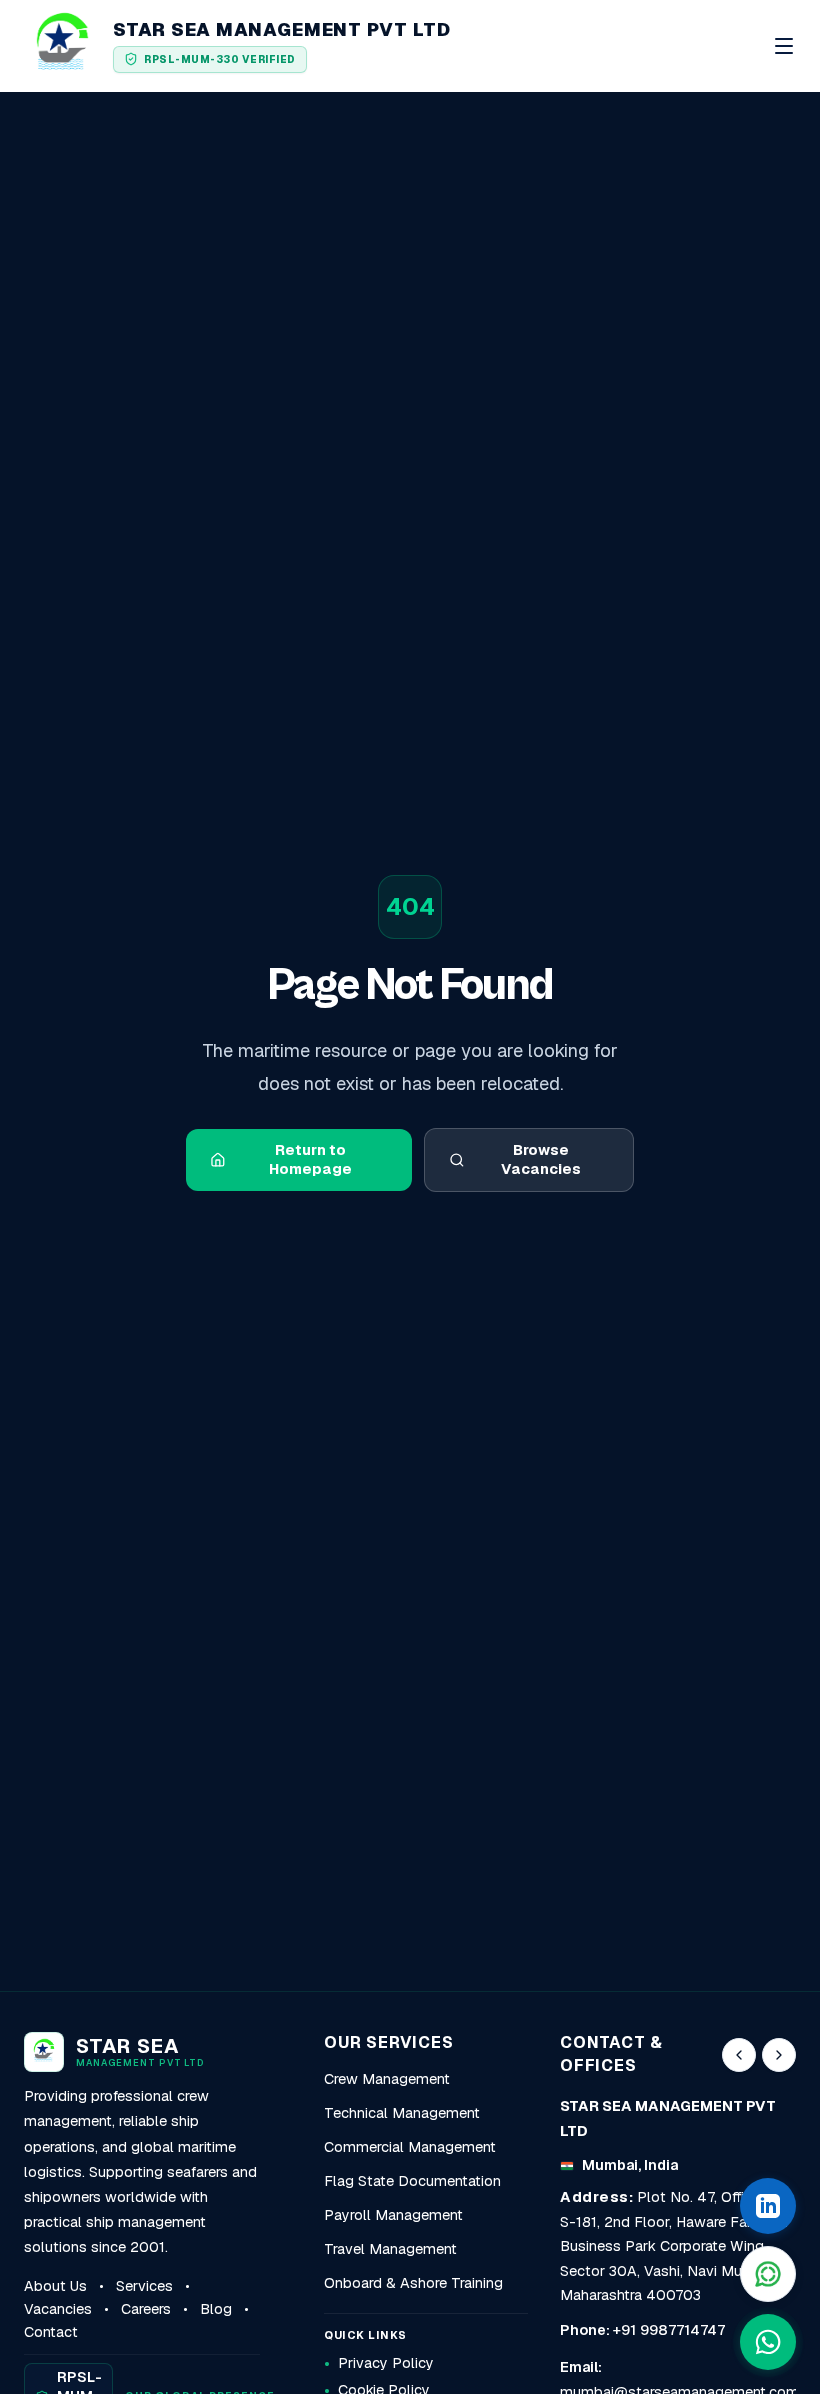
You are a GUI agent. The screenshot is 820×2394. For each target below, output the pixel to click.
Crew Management (387, 2079)
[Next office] (779, 2055)
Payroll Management (393, 2215)
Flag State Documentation (412, 2181)
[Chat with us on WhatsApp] (768, 2342)
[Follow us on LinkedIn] (768, 2206)
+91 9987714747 (669, 2330)
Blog (216, 2309)
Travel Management (390, 2249)
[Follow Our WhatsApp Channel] (768, 2274)
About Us (55, 2286)
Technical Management (402, 2113)
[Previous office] (739, 2055)
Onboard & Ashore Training (413, 2283)
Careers (146, 2309)
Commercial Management (410, 2147)
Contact (51, 2332)
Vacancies (58, 2309)
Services (144, 2286)
